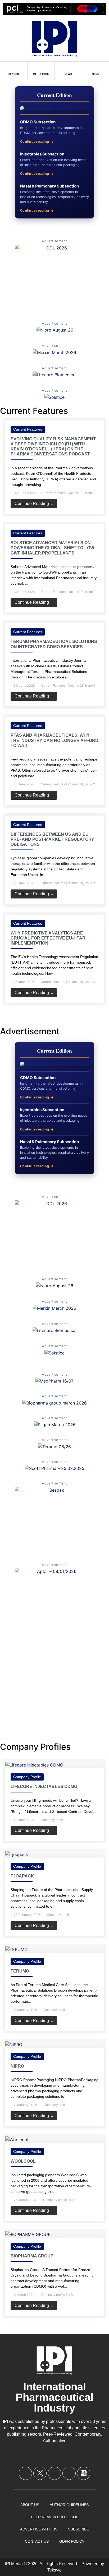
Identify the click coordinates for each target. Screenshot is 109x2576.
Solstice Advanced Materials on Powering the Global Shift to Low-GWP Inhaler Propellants (53, 548)
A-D (71, 2295)
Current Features (28, 429)
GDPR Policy (72, 2541)
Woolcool (23, 2161)
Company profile (27, 1777)
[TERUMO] (16, 1949)
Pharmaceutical (56, 2428)
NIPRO (17, 2066)
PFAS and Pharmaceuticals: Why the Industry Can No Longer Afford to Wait (54, 740)
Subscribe (78, 2529)
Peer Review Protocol (54, 2517)
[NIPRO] (14, 2045)
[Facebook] (25, 2473)
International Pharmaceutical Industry (54, 2397)
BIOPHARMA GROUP (32, 2256)
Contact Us (37, 2541)
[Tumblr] (69, 2473)
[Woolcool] (17, 2140)
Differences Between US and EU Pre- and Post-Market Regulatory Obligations (52, 839)
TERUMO (20, 1971)
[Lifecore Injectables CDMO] (34, 1765)
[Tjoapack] (17, 1854)
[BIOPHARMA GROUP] (28, 2234)
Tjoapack (22, 1876)
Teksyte (54, 2570)
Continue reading (35, 142)
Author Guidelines (69, 2505)
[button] (54, 1011)
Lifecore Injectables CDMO (44, 1786)
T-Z (72, 2200)
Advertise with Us (39, 2529)
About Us (30, 2505)
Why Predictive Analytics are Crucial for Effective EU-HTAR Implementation (48, 938)
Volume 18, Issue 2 (82, 493)
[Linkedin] (54, 2473)
